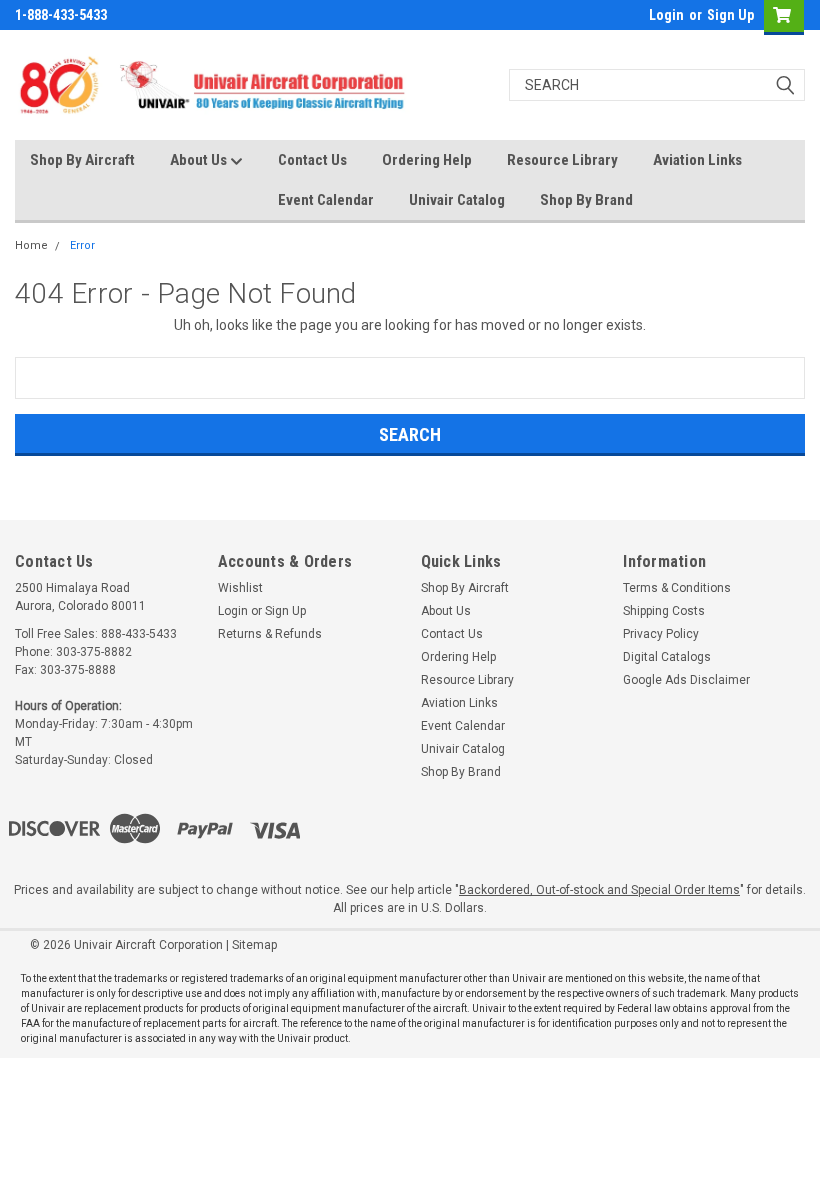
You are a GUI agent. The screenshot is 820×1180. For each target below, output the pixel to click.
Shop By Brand (586, 200)
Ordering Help (427, 160)
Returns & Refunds (270, 634)
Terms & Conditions (677, 588)
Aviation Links (697, 160)
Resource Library (562, 160)
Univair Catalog (457, 200)
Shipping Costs (664, 611)
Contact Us (312, 160)
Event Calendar (326, 200)
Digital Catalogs (667, 657)
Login (666, 15)
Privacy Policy (661, 634)
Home (31, 245)
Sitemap (254, 945)
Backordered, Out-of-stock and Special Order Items (599, 890)
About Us (200, 160)
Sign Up (730, 15)
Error (82, 245)
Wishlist (240, 588)
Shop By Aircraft (82, 160)
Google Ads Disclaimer (686, 680)
